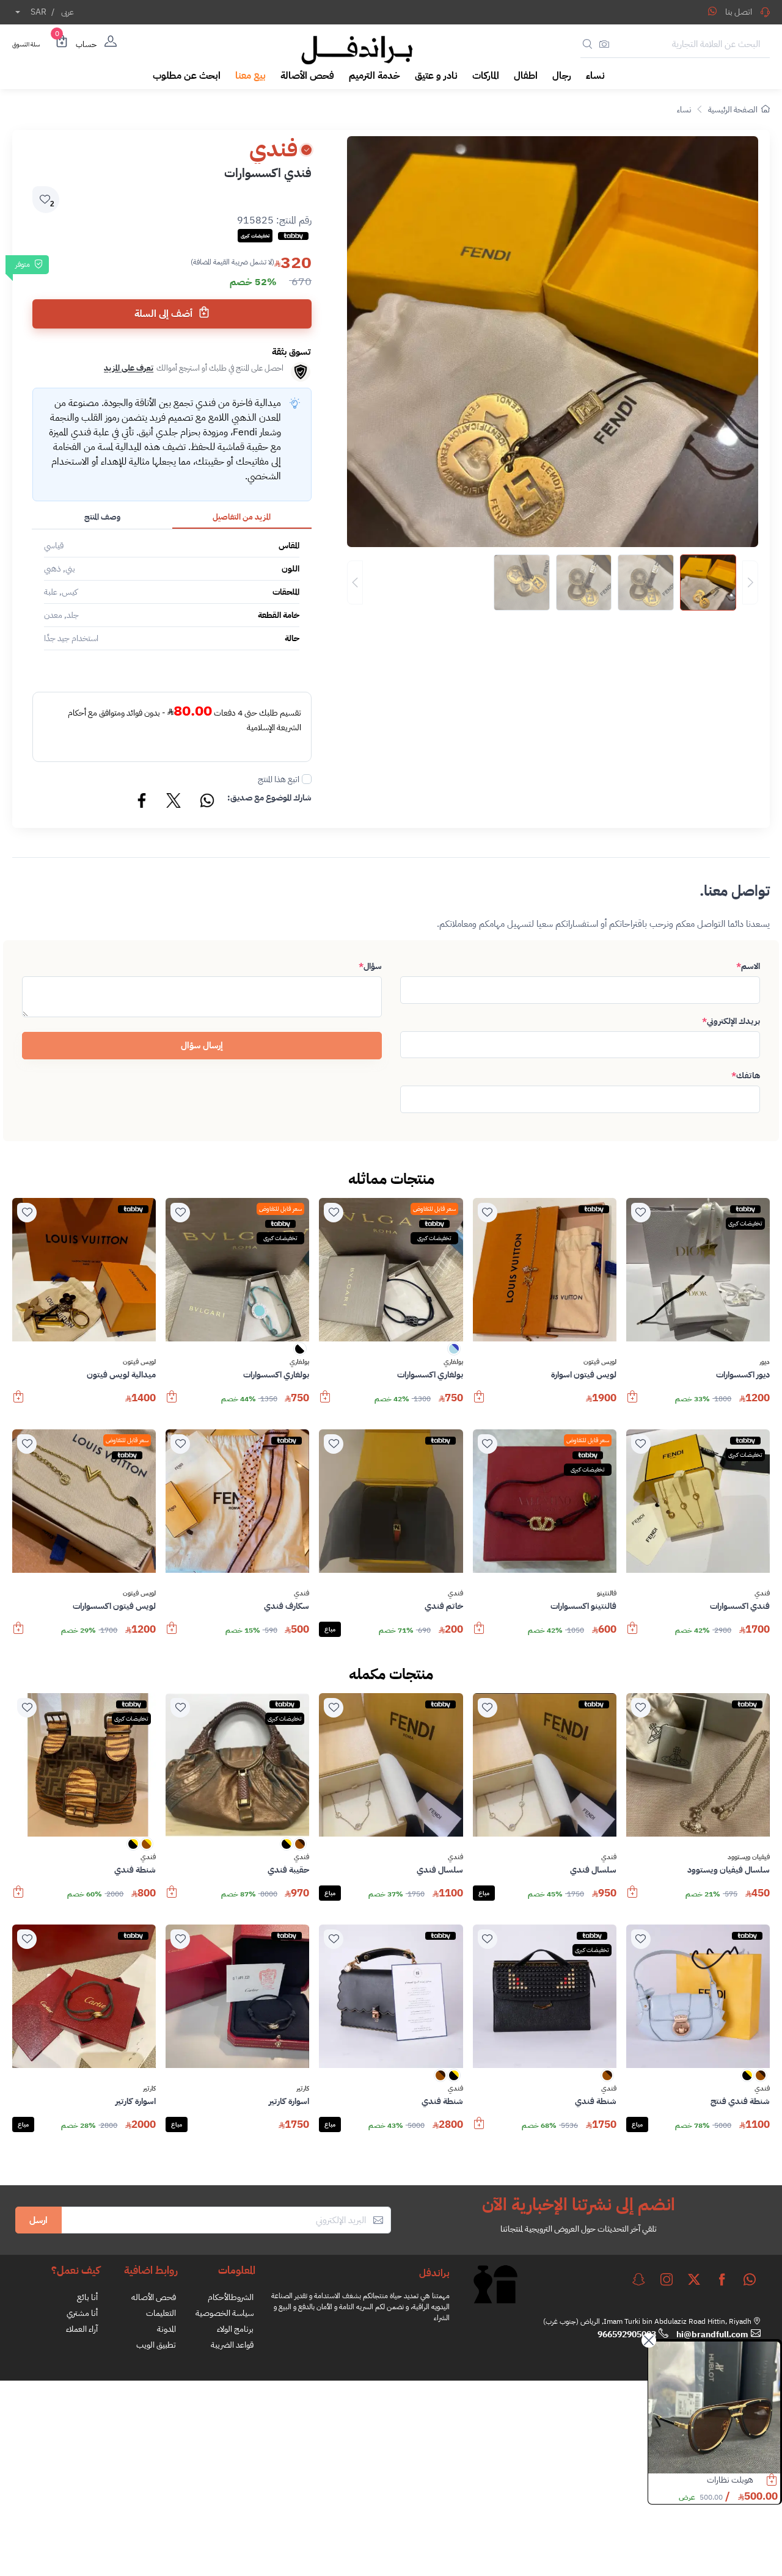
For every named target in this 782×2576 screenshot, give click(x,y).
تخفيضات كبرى (745, 1223)
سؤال (370, 966)
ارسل (38, 2220)
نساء (684, 110)
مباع (330, 1629)
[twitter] (694, 2279)
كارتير (303, 2089)
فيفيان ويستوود (749, 1857)
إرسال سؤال (202, 1045)
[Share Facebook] (142, 802)
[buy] (632, 1402)
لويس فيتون (600, 1362)
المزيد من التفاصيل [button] (242, 517)
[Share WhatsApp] (712, 11)
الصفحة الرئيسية (733, 110)
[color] (454, 1353)
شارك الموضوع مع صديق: (269, 798)
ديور (765, 1362)
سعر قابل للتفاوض (434, 1209)
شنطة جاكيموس (727, 2480)
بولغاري (453, 1362)
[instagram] (667, 2279)
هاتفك (746, 1076)
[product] (714, 2407)
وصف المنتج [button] (102, 517)
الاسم (748, 966)
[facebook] (722, 2279)
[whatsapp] (750, 2279)
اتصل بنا (739, 12)
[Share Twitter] (174, 802)
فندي (762, 1594)
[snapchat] (638, 2279)
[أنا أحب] (641, 1213)
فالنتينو (607, 1594)
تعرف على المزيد (129, 368)
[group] (553, 582)
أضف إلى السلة (165, 314)
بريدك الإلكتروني (731, 1021)
